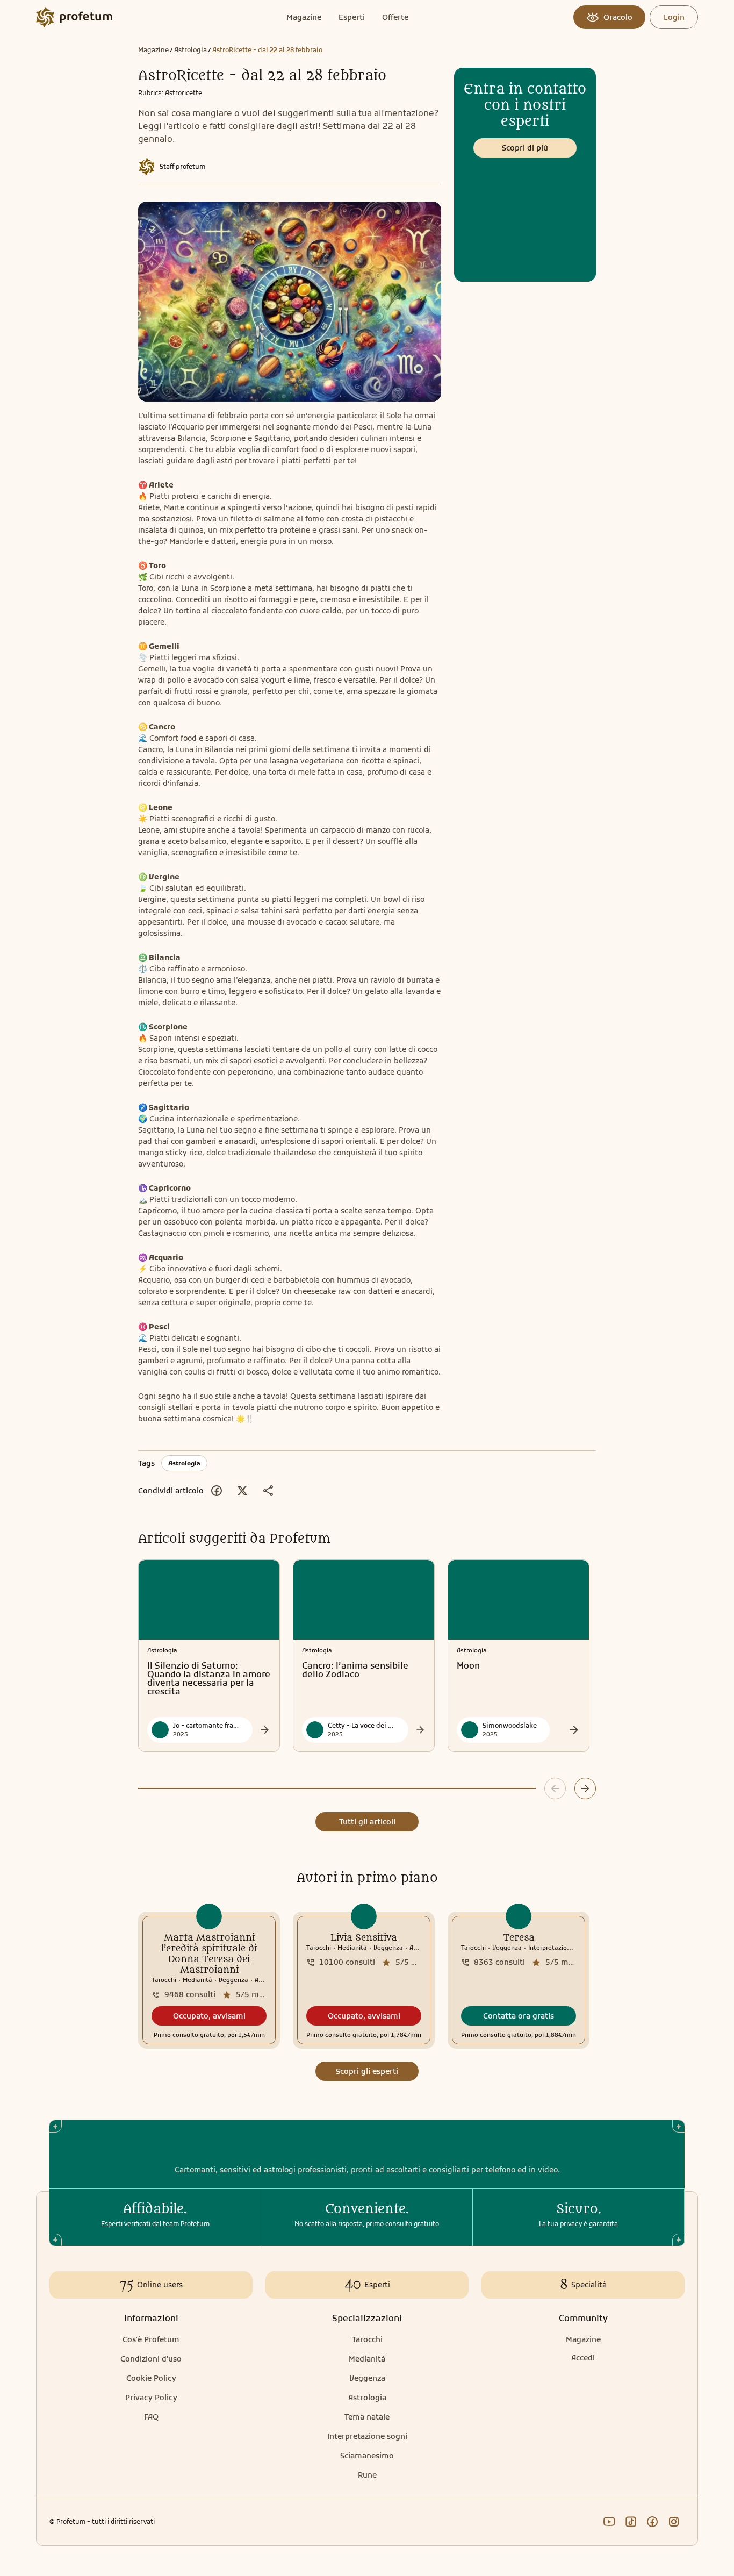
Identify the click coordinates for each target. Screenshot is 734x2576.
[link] (209, 1980)
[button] (209, 2016)
